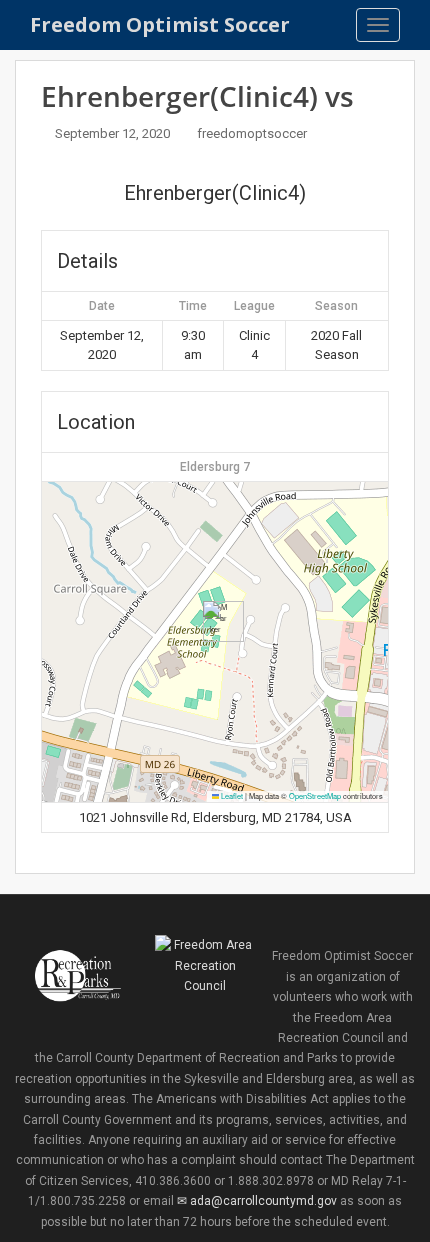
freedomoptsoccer (252, 133)
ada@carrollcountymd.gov (263, 1201)
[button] (215, 621)
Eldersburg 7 (215, 467)
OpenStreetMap (315, 795)
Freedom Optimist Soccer (160, 24)
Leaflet (231, 795)
